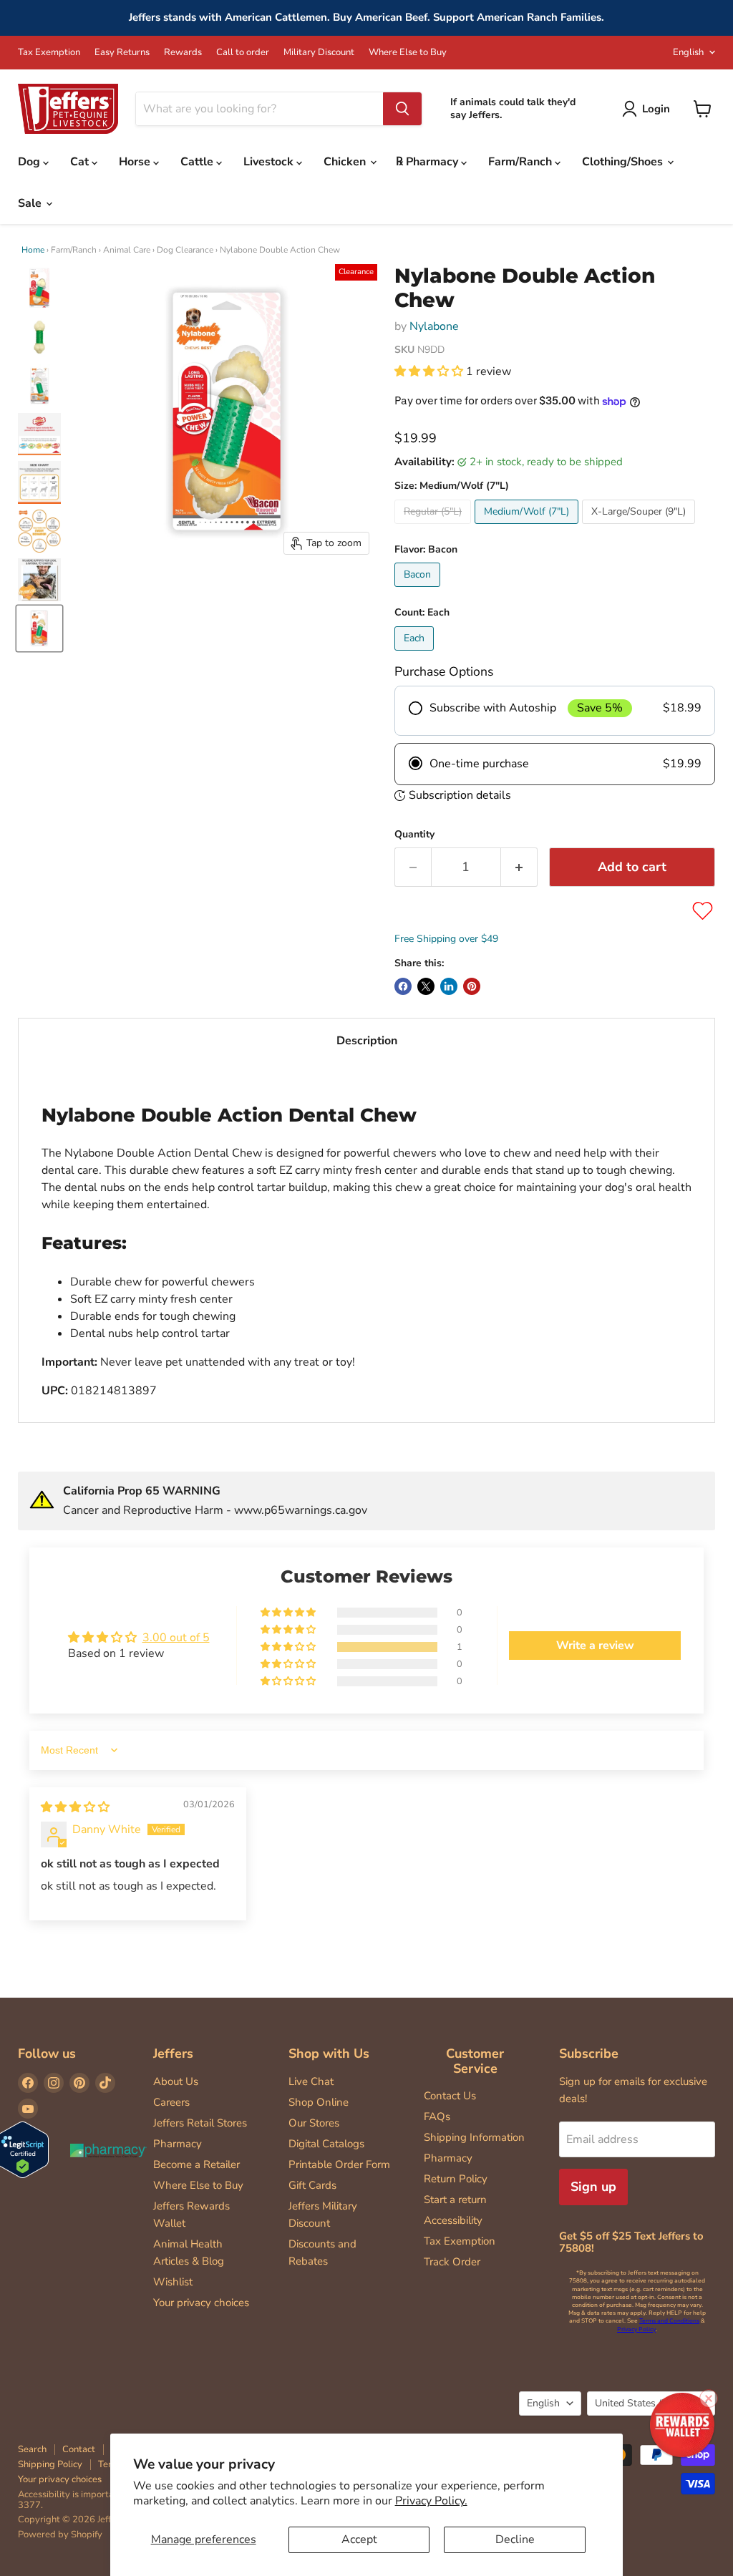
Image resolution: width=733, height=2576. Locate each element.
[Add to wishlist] (703, 911)
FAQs (437, 2116)
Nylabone (434, 326)
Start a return (455, 2200)
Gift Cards (312, 2185)
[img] (75, 1807)
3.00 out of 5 (176, 1638)
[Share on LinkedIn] (449, 986)
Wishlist (173, 2282)
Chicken (346, 162)
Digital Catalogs (326, 2144)
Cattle (198, 162)
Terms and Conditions (669, 2321)
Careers (171, 2102)
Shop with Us (329, 2053)
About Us (176, 2081)
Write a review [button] (595, 1646)
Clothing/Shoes (624, 162)
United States (644, 2403)
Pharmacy (178, 2144)
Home (33, 250)
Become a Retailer (196, 2164)
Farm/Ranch (521, 162)
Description (367, 1041)
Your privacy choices (201, 2303)
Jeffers (173, 2053)
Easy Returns (122, 53)
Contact (79, 2449)
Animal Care (127, 250)
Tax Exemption (49, 53)
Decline (515, 2539)
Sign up (593, 2187)
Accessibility (453, 2220)
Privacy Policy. (431, 2501)
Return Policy (456, 2179)
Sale (31, 203)
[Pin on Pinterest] (472, 986)
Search (32, 2449)
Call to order (243, 53)
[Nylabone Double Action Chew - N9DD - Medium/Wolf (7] (39, 628)
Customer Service (475, 2061)
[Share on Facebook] (403, 986)
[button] (430, 371)
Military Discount (319, 53)
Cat (81, 162)
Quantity (414, 835)
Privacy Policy (636, 2329)
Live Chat (311, 2081)
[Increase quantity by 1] (519, 867)
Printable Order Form (339, 2164)
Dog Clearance (185, 250)
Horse (136, 162)
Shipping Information (474, 2137)
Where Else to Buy (408, 53)
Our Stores (314, 2123)
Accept (359, 2539)
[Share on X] (426, 986)
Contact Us (450, 2096)
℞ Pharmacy (428, 162)
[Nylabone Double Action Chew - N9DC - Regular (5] (39, 288)
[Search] (402, 109)
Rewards (183, 53)
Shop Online (319, 2102)
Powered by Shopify (60, 2534)
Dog (30, 162)
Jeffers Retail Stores (200, 2123)
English (688, 52)
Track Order (452, 2262)
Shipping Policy (50, 2464)
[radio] (555, 711)
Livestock (270, 162)
